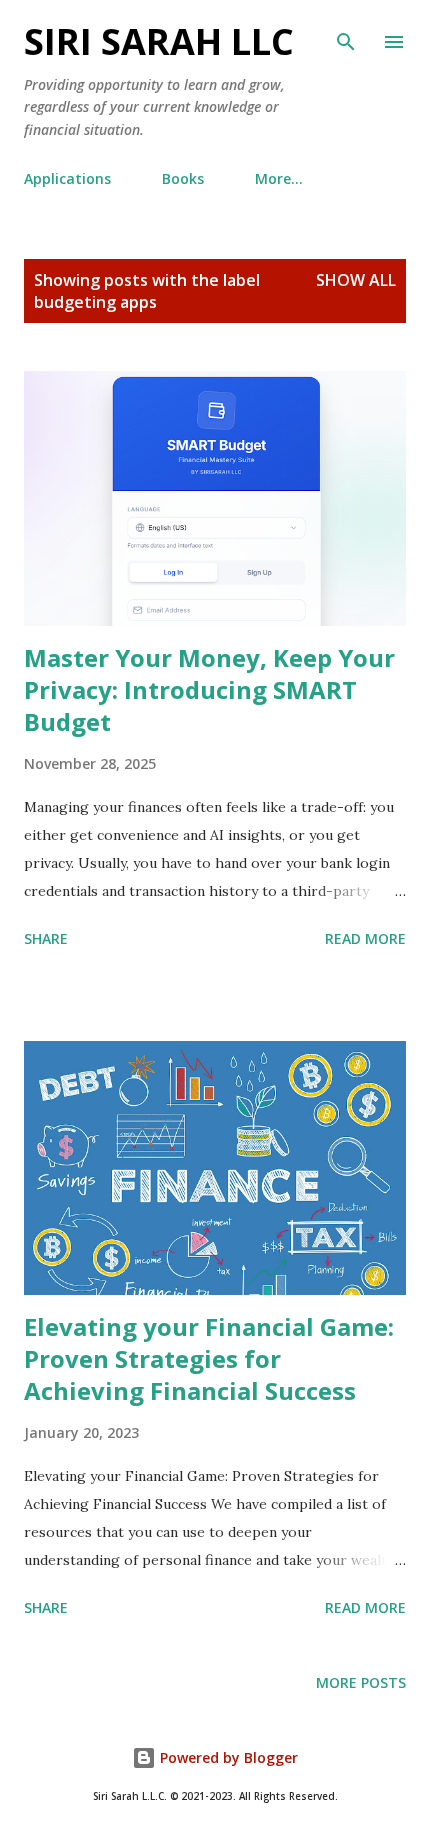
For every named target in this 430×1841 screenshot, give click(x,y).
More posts (361, 1682)
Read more (365, 938)
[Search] (346, 36)
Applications (67, 178)
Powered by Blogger (227, 1757)
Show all (356, 280)
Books (183, 178)
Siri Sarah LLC (159, 41)
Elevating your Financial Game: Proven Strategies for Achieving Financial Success (209, 1358)
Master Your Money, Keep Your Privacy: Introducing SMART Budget (209, 689)
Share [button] (46, 938)
